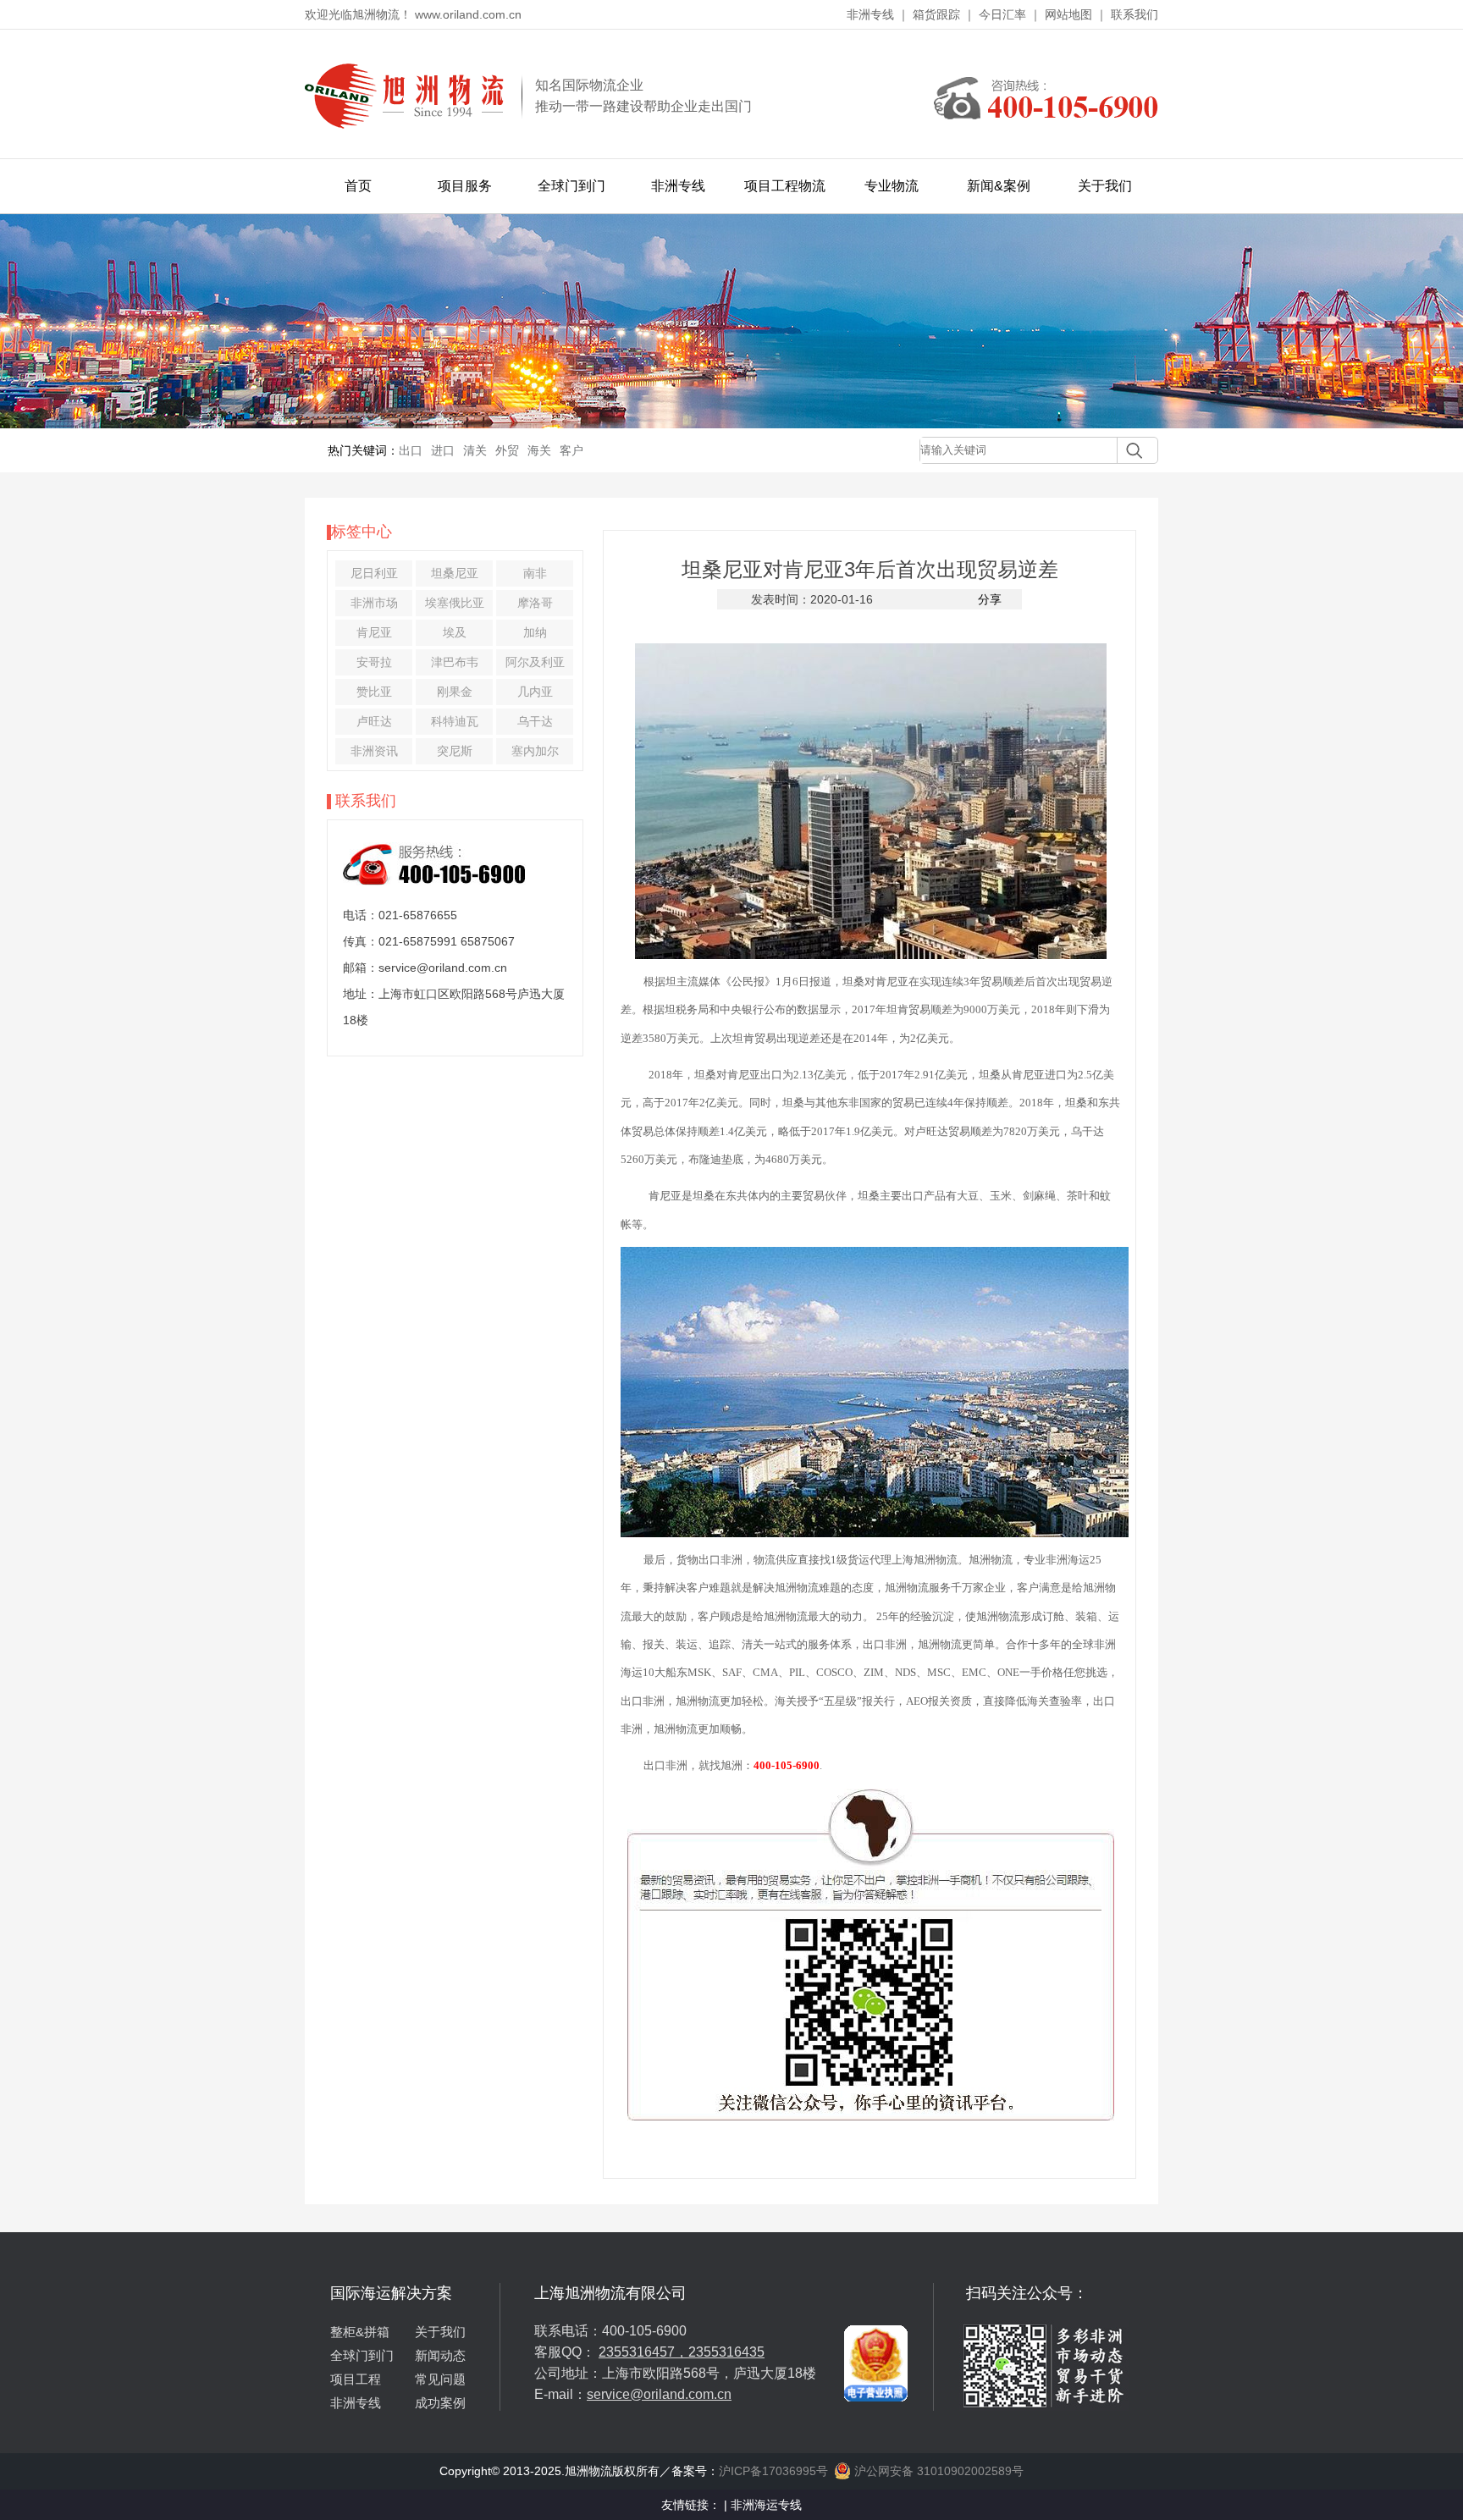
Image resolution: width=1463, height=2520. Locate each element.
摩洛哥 (535, 603)
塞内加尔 (535, 751)
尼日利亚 (374, 573)
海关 (539, 450)
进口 (443, 450)
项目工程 (356, 2379)
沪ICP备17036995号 (773, 2471)
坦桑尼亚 (455, 573)
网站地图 (1068, 14)
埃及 (455, 632)
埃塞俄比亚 (455, 603)
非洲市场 (374, 603)
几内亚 (535, 692)
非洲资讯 (374, 751)
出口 (411, 450)
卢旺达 (374, 721)
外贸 (507, 450)
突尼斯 (455, 751)
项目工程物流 (785, 186)
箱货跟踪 (936, 14)
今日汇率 (1002, 14)
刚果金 (455, 692)
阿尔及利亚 (535, 662)
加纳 (535, 632)
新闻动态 (440, 2355)
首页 (358, 186)
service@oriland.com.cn (659, 2394)
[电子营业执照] (876, 2290)
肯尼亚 (374, 632)
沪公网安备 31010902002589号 (937, 2471)
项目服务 (465, 186)
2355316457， (643, 2352)
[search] (1130, 450)
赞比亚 (374, 692)
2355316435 (726, 2352)
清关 (475, 450)
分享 (990, 599)
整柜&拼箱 (360, 2332)
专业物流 (892, 186)
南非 (535, 573)
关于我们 (1105, 186)
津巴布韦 (455, 662)
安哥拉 (374, 662)
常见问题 (440, 2379)
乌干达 (535, 721)
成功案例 (440, 2403)
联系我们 (1135, 14)
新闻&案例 (999, 186)
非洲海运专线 (766, 2505)
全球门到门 (571, 186)
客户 (571, 450)
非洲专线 (870, 14)
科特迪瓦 (455, 721)
